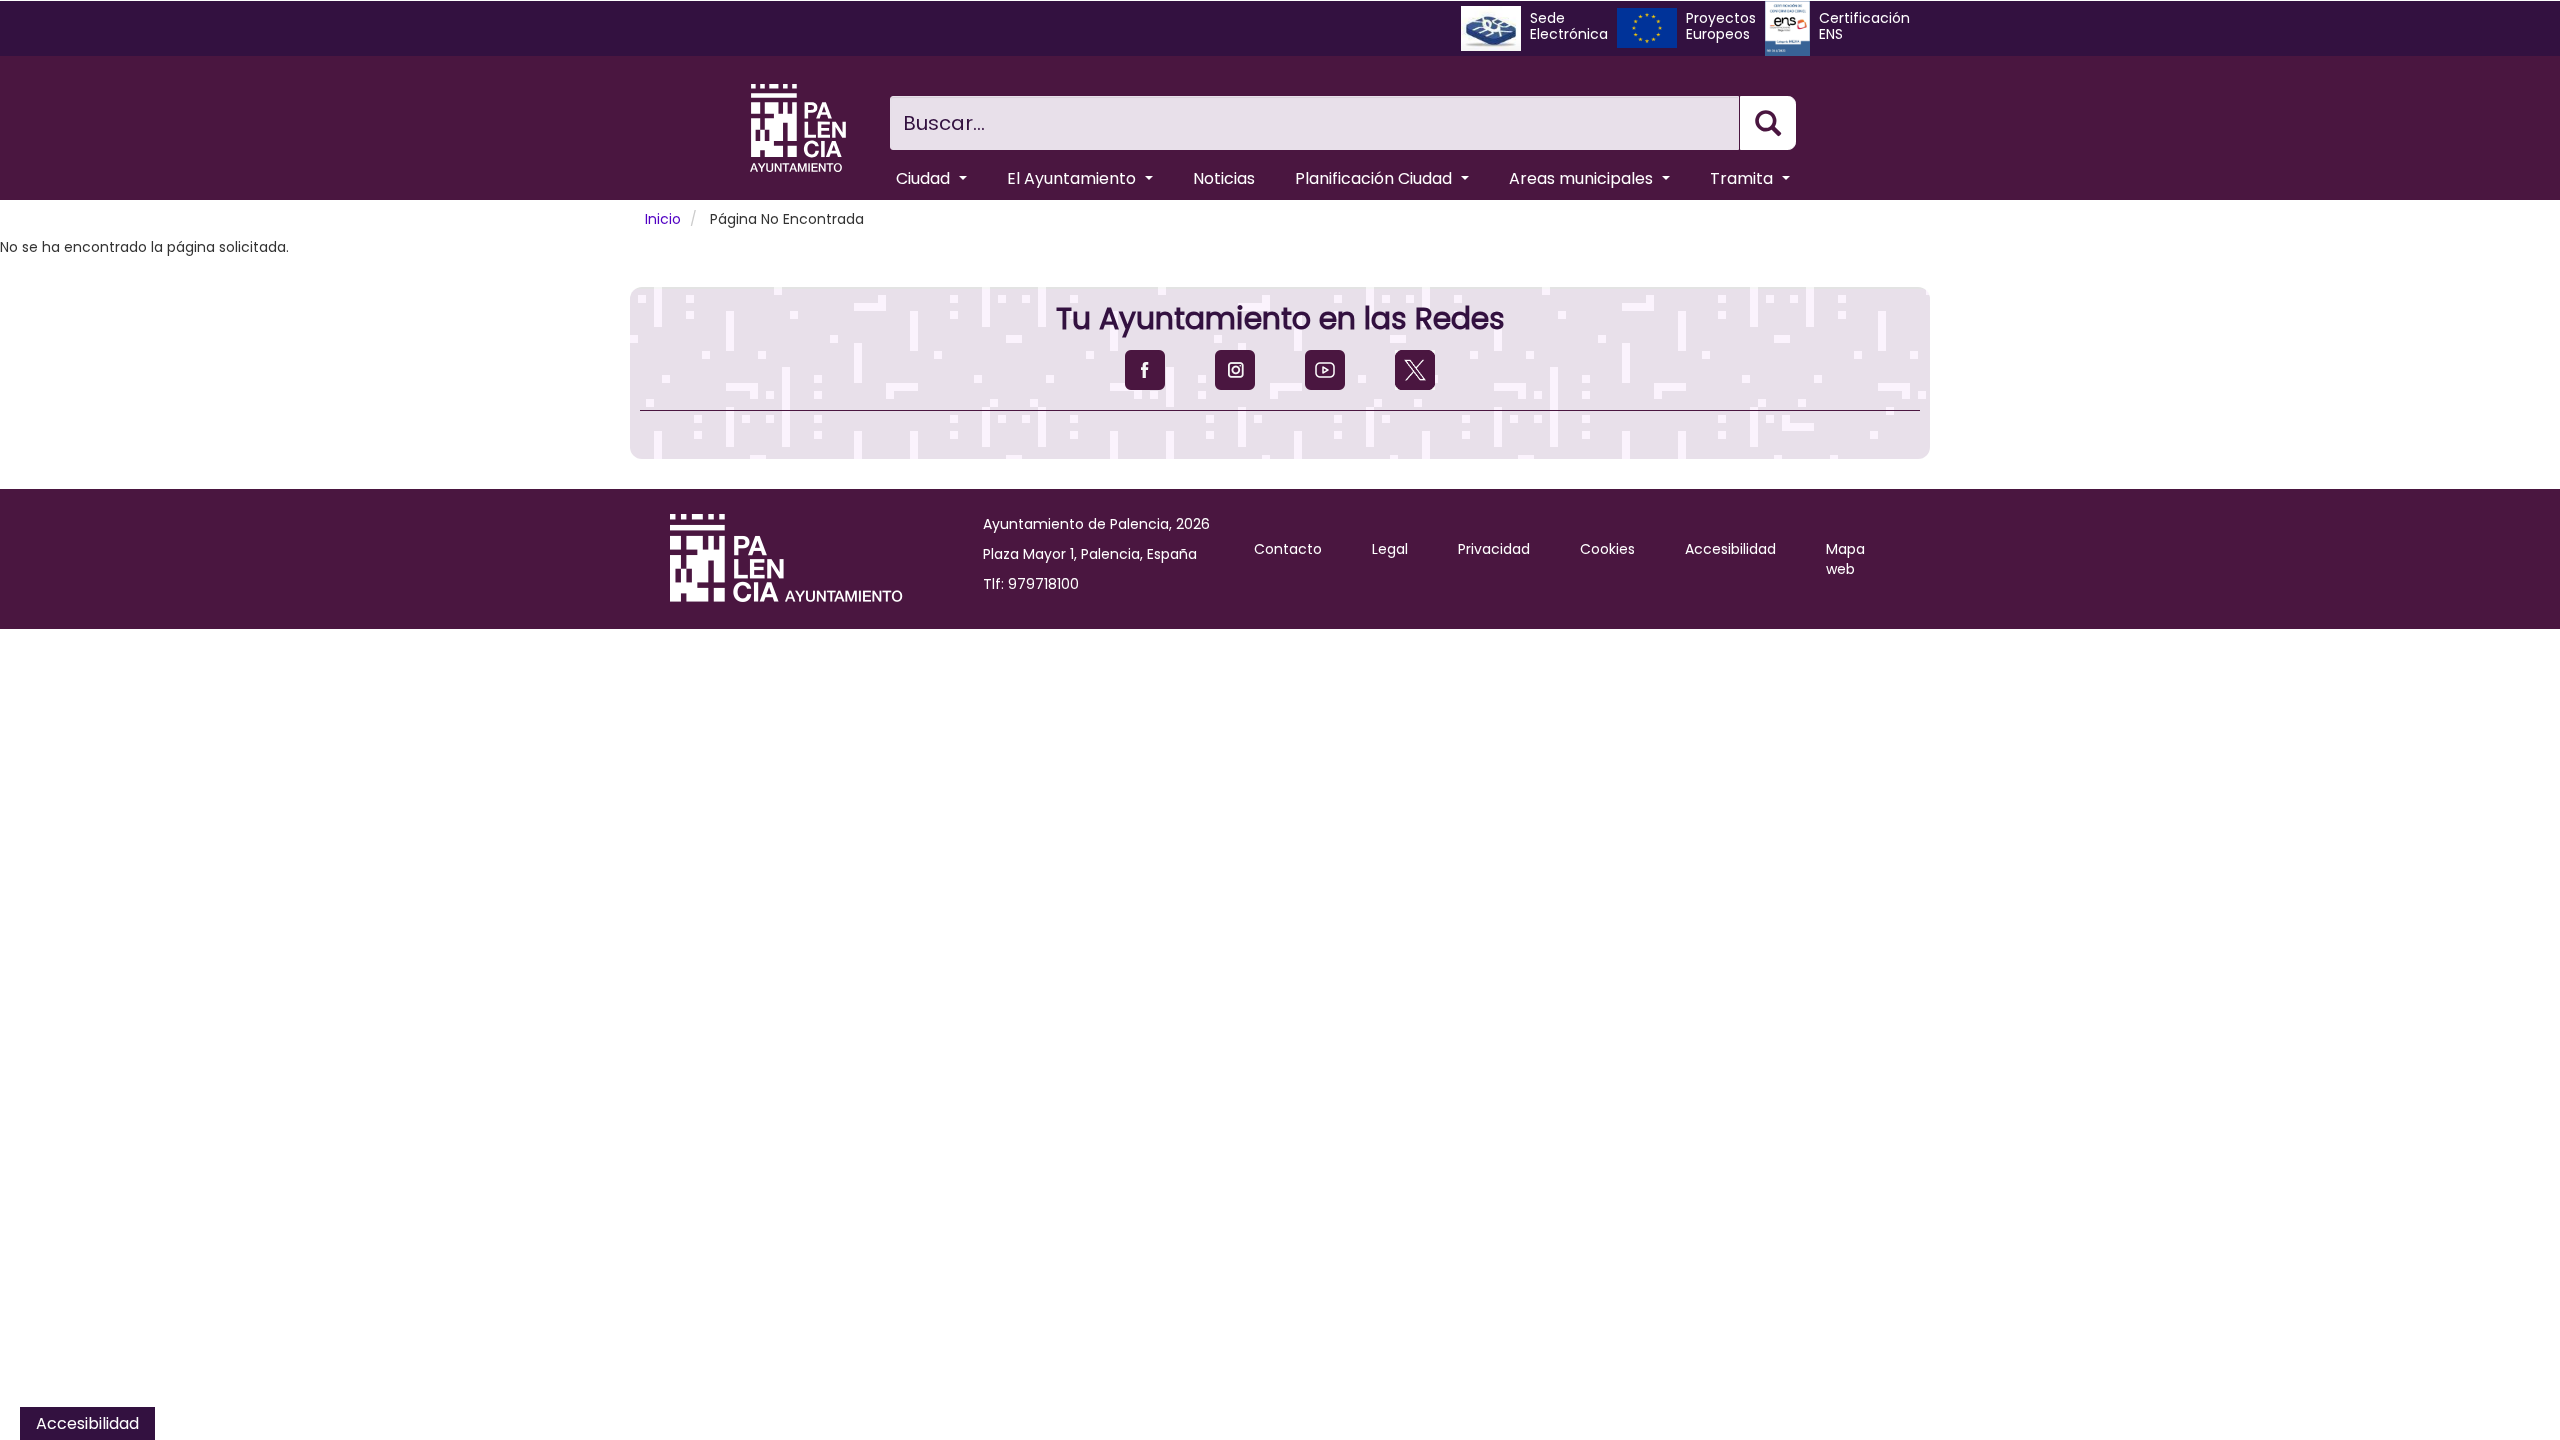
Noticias (1224, 178)
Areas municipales (1583, 178)
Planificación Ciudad (1375, 178)
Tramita (1743, 178)
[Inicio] (798, 128)
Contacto (1288, 549)
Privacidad (1494, 549)
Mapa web (1845, 559)
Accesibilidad (1730, 549)
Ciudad (925, 178)
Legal (1390, 549)
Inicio (663, 219)
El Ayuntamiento (1073, 178)
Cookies (1607, 549)
